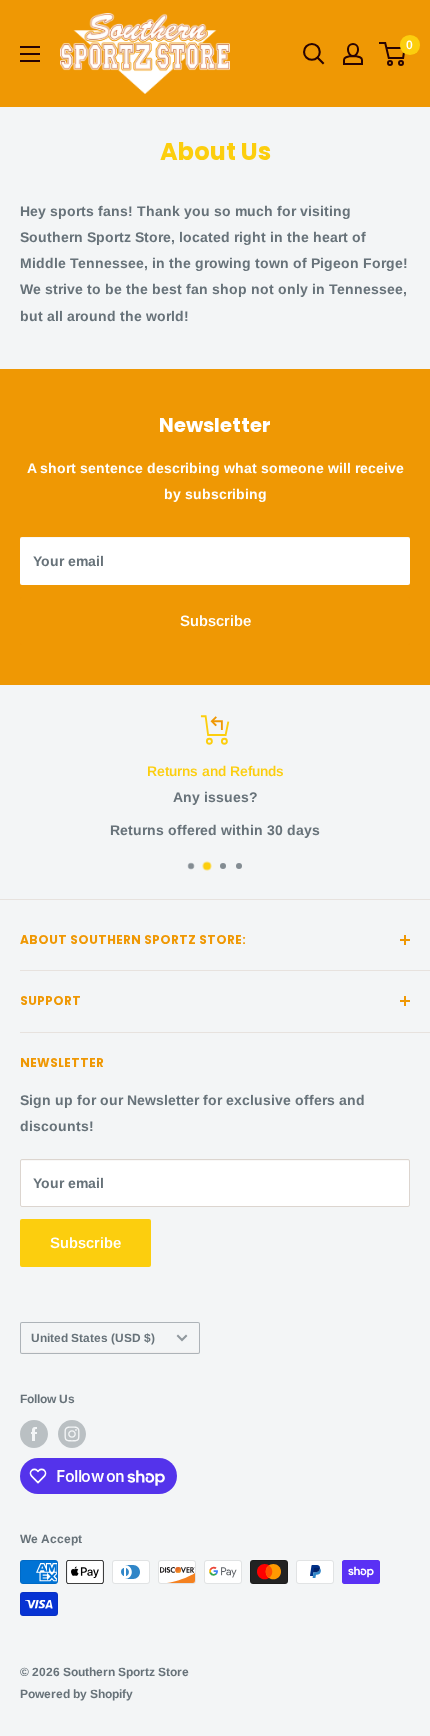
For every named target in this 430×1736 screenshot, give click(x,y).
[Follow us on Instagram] (72, 1434)
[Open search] (314, 54)
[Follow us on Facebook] (34, 1434)
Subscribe (215, 620)
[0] (393, 54)
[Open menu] (30, 54)
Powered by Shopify (76, 1694)
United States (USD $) (93, 1338)
